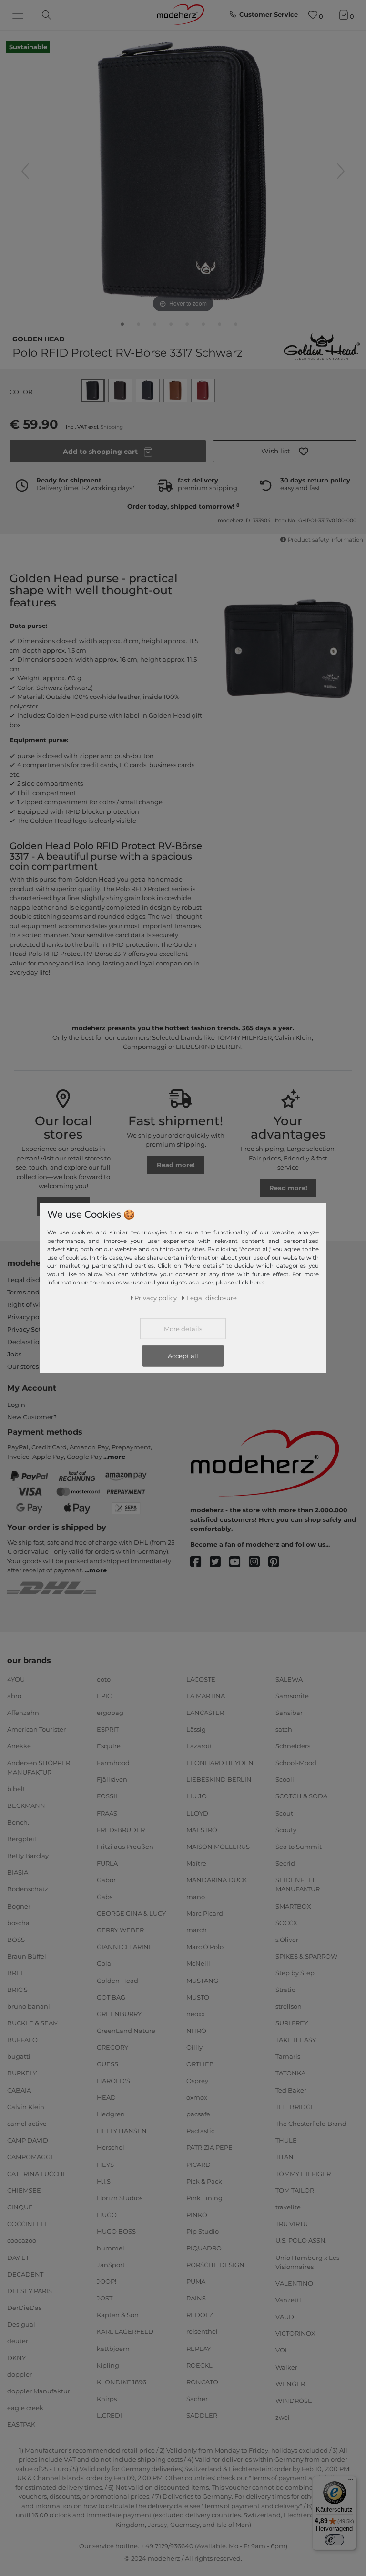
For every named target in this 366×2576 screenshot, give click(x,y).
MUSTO (198, 1997)
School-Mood (296, 1763)
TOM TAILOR (295, 2190)
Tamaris (288, 2056)
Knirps (107, 2399)
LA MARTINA (206, 1696)
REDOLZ (200, 2315)
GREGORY (112, 2047)
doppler (20, 2374)
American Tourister (36, 1729)
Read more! (176, 1165)
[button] (285, 451)
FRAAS (107, 1813)
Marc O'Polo (205, 1947)
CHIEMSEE (24, 2190)
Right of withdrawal (37, 1304)
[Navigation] (19, 15)
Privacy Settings (32, 1329)
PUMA (196, 2281)
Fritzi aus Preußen (125, 1847)
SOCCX (286, 1922)
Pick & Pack (204, 2181)
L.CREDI (109, 2415)
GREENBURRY (119, 2014)
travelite (288, 2207)
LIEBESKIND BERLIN (219, 1779)
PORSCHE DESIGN (215, 2265)
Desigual (21, 2324)
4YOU (16, 1679)
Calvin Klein (26, 2106)
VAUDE (287, 2317)
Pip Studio (203, 2231)
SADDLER (202, 2415)
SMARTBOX (293, 1906)
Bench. (18, 1822)
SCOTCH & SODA (301, 1796)
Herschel (111, 2147)
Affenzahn (23, 1713)
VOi (281, 2350)
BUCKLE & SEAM (33, 2023)
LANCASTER (205, 1713)
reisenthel (202, 2331)
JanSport (111, 2265)
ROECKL (199, 2365)
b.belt (16, 1789)
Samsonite (292, 1696)
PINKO (197, 2215)
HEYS (105, 2164)
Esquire (109, 1746)
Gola (104, 1963)
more (117, 1457)
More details (183, 1329)
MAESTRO (202, 1829)
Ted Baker (291, 2090)
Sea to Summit (299, 1847)
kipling (108, 2365)
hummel (111, 2248)
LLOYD (197, 1813)
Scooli (285, 1779)
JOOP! (107, 2281)
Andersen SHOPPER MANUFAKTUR (39, 1767)
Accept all (183, 1356)
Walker (286, 2367)
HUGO (107, 2215)
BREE (16, 1973)
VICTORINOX (295, 2333)
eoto (104, 1679)
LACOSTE (201, 1679)
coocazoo (22, 2240)
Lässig (196, 1729)
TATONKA (290, 2073)
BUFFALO (22, 2040)
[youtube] (239, 1562)
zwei (283, 2417)
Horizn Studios (120, 2198)
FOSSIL (108, 1796)
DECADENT (25, 2274)
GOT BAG (111, 1997)
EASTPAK (21, 2424)
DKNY (16, 2358)
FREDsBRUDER (121, 1829)
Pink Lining (204, 2198)
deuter (18, 2341)
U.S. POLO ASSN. (301, 2240)
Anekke (19, 1746)
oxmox (197, 2097)
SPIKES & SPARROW (306, 1956)
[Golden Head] (322, 346)
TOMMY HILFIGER (303, 2174)
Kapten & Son (118, 2315)
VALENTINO (294, 2283)
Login (16, 1405)
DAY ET (18, 2257)
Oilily (194, 2047)
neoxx (196, 2014)
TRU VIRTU (292, 2224)
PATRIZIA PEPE (209, 2147)
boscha (18, 1922)
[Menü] (351, 2482)
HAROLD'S (113, 2081)
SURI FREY (292, 2023)
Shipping (112, 427)
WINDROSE (294, 2401)
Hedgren (111, 2114)
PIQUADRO (204, 2248)
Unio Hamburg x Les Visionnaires (307, 2262)
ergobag (110, 1713)
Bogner (19, 1906)
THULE (286, 2140)
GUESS (107, 2064)
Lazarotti (200, 1746)
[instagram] (259, 1562)
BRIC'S (17, 1990)
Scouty (286, 1829)
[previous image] (25, 171)
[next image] (341, 171)
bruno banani (29, 2006)
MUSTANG (202, 1980)
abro (14, 1696)
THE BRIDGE (295, 2106)
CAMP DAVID (28, 2140)
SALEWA (289, 1679)
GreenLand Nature (126, 2031)
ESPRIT (108, 1729)
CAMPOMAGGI (30, 2157)
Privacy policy (28, 1317)
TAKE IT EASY (296, 2040)
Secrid (285, 1863)
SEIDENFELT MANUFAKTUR (298, 1885)
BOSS (16, 1940)
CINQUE (20, 2207)
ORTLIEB (200, 2064)
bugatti (19, 2056)
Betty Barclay (28, 1856)
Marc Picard (205, 1913)
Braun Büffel (27, 1956)
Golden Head (39, 338)
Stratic (285, 1990)
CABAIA (19, 2090)
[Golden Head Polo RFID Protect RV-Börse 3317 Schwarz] (122, 326)
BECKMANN (26, 1806)
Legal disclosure (32, 1280)
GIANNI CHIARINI (124, 1947)
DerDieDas (24, 2308)
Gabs (105, 1897)
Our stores (23, 1366)
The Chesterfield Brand (311, 2124)
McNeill (198, 1963)
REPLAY (198, 2348)
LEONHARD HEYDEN (220, 1763)
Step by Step (295, 1973)
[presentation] (54, 15)
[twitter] (219, 1562)
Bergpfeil (22, 1839)
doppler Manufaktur (39, 2391)
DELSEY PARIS (30, 2291)
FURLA (107, 1863)
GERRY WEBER (120, 1930)
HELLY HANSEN (122, 2131)
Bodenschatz (28, 1889)
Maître (196, 1863)
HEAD (106, 2097)
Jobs (14, 1354)
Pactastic (200, 2131)
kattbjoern (113, 2348)
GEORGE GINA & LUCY (131, 1913)
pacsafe (198, 2114)
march (197, 1930)
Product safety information (325, 540)
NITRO (196, 2031)
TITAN (285, 2157)
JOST (105, 2298)
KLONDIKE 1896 (122, 2382)
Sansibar (289, 1713)
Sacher (197, 2399)
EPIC (104, 1696)
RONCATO (202, 2382)
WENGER (290, 2383)
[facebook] (200, 1562)
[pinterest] (278, 1562)
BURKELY (22, 2073)
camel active (27, 2124)
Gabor (106, 1880)
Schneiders (293, 1746)
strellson (289, 2006)
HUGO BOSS (116, 2231)
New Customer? (32, 1417)
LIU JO (197, 1796)
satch (284, 1729)
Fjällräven (112, 1779)
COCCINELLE (28, 2224)
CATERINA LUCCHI (36, 2174)
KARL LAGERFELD (125, 2331)
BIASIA (18, 1872)
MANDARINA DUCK (217, 1880)
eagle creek (25, 2408)
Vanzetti (288, 2300)
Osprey (197, 2081)
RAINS (196, 2298)
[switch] (335, 2540)
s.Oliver (287, 1940)
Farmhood (113, 1763)
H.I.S (104, 2181)
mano (196, 1897)
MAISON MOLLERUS (218, 1847)
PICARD (198, 2164)
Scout (284, 1813)
